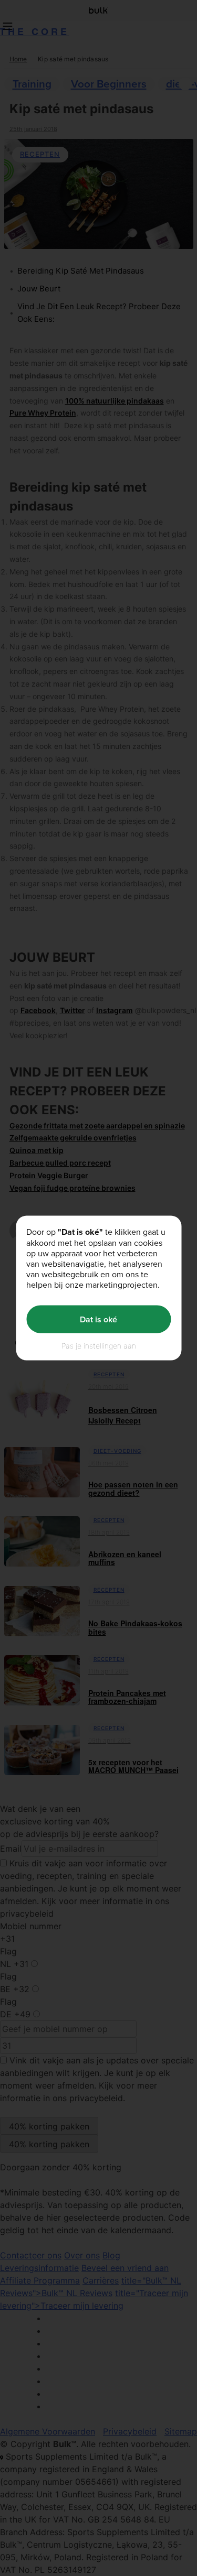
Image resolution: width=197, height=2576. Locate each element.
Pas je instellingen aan (99, 1346)
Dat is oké (98, 1319)
